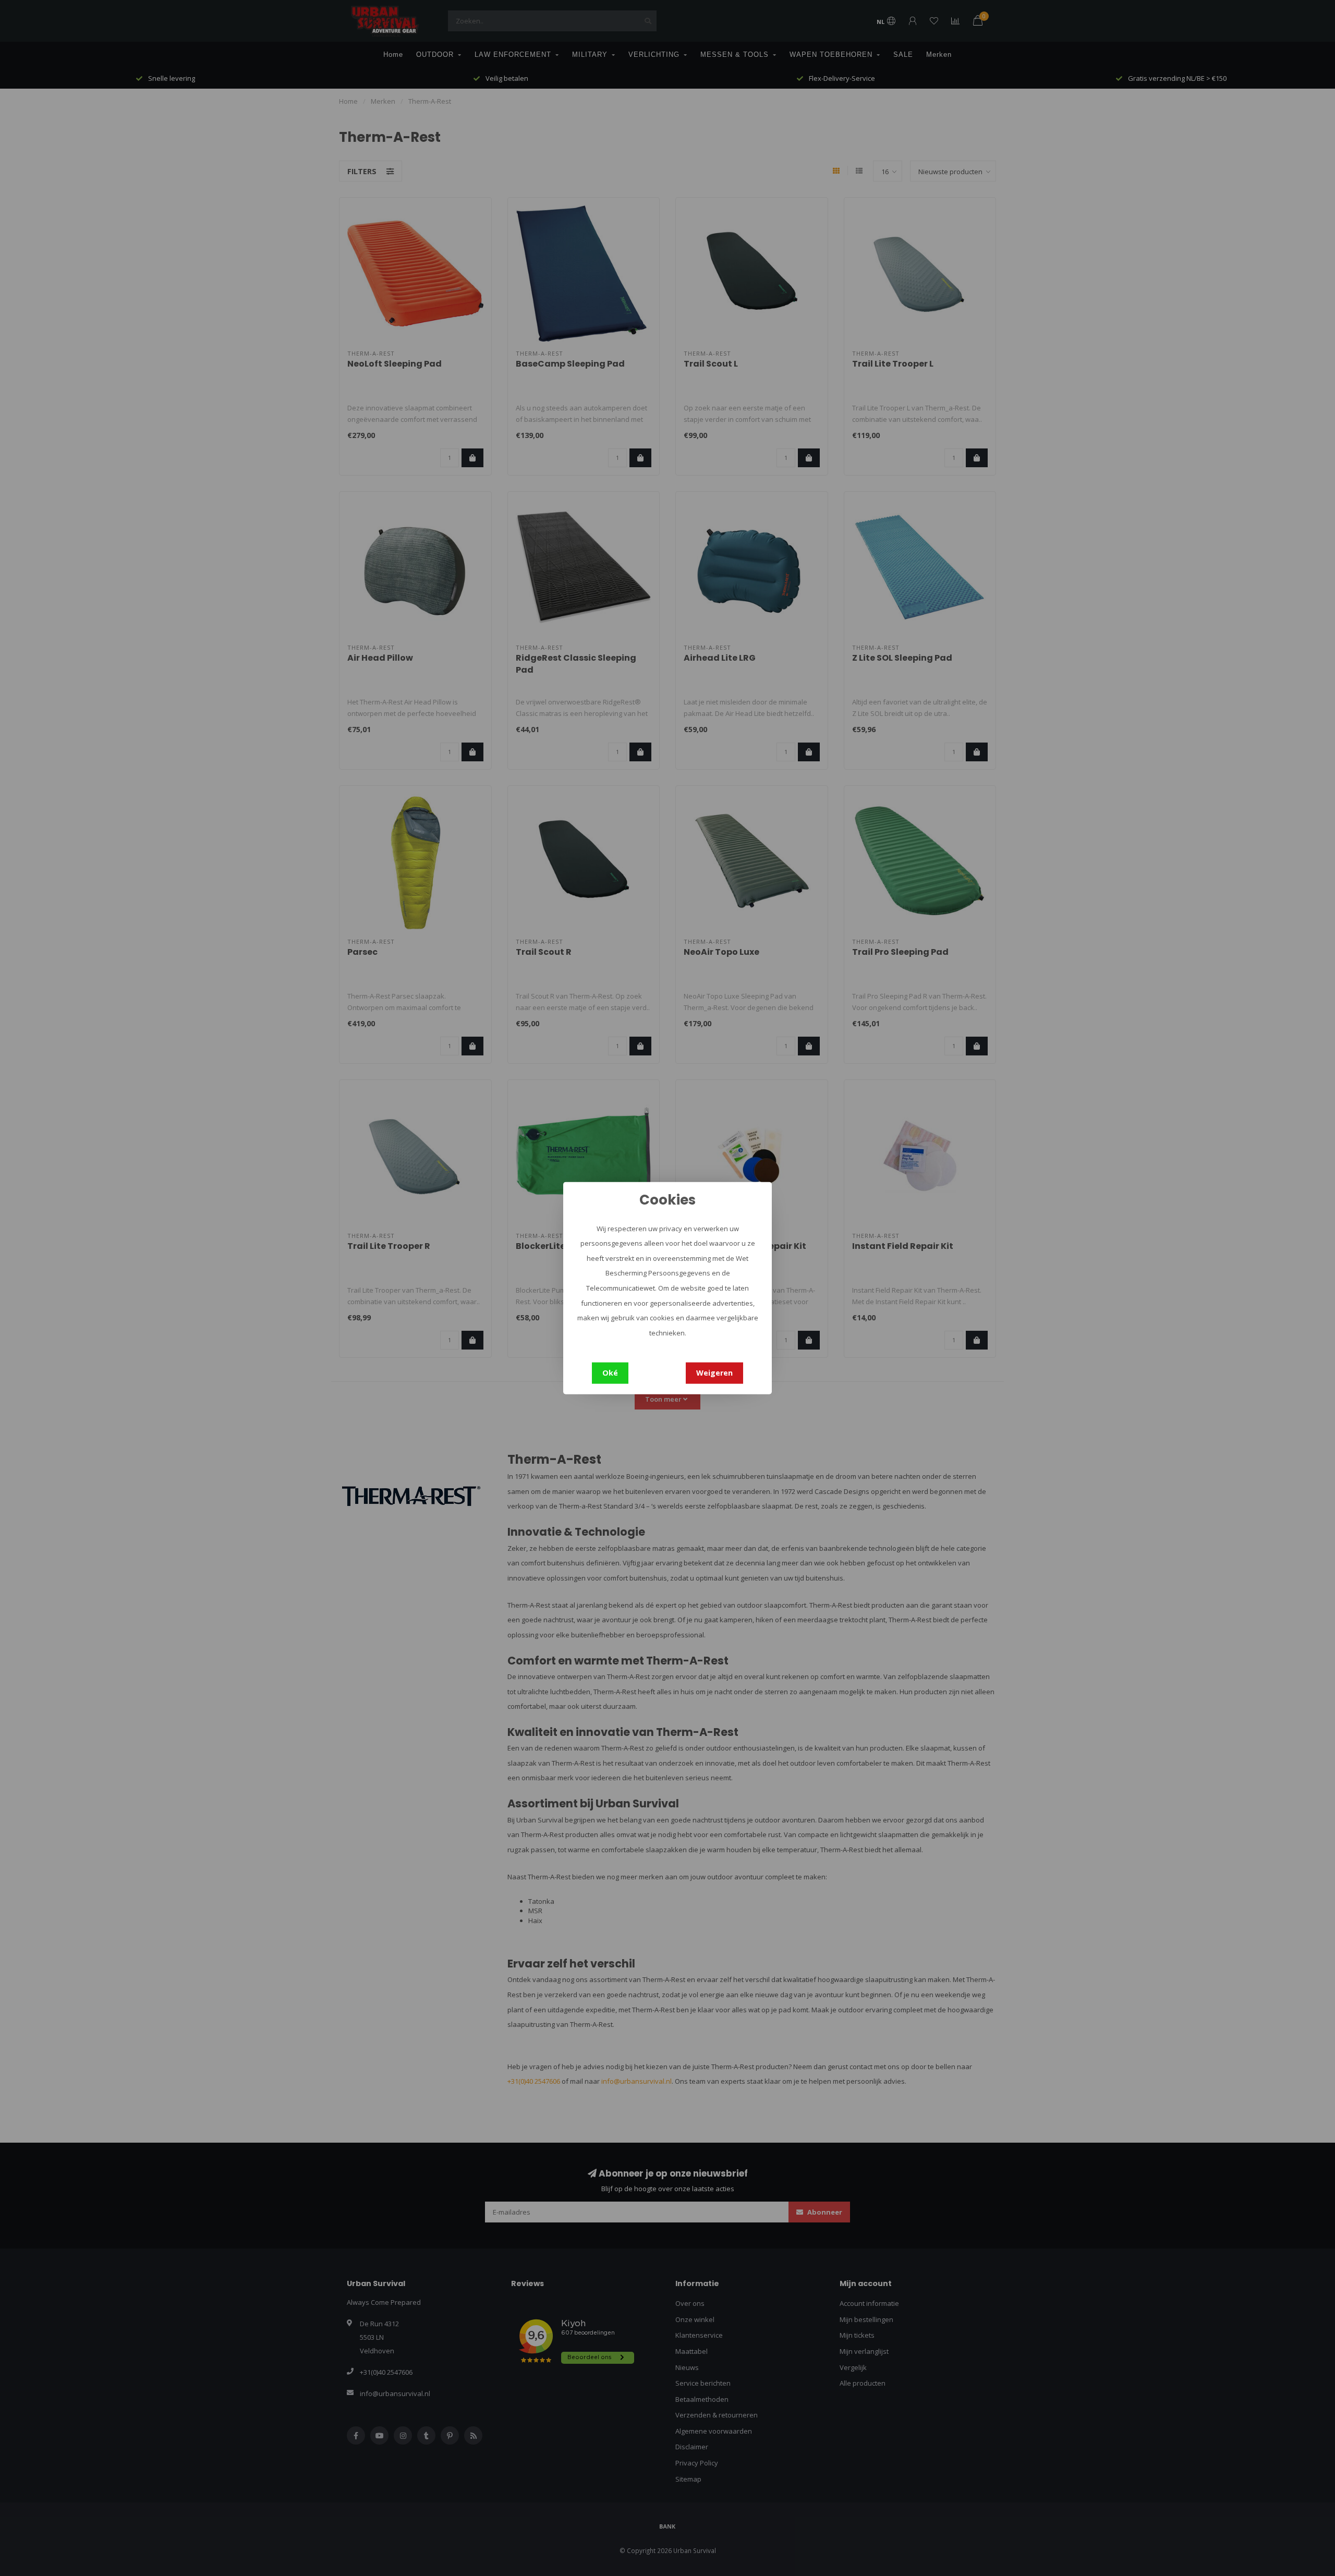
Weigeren (714, 1373)
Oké (610, 1373)
